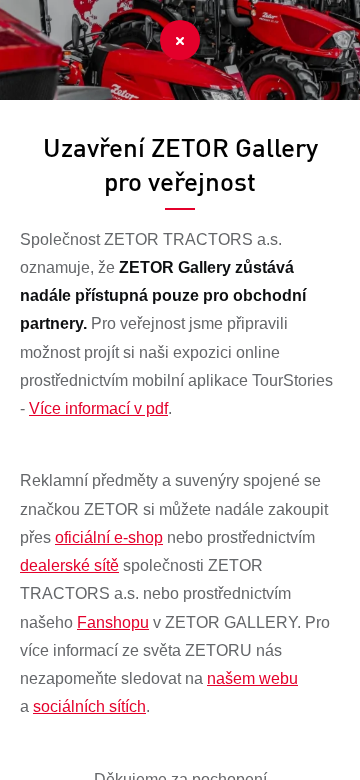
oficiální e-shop (109, 537)
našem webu (252, 678)
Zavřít (180, 40)
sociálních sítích (89, 706)
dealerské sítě (69, 565)
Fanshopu (113, 622)
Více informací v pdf (98, 408)
